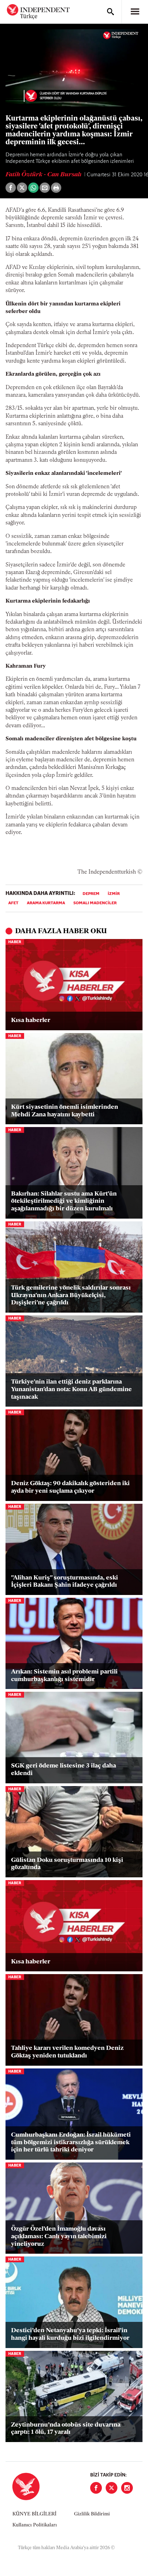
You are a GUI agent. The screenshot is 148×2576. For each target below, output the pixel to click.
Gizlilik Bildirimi (92, 2514)
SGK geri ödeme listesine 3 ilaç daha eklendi (64, 1770)
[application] (74, 68)
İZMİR (114, 894)
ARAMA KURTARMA (46, 903)
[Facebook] (96, 2488)
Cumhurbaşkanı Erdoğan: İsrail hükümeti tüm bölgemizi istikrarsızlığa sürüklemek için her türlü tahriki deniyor (71, 2143)
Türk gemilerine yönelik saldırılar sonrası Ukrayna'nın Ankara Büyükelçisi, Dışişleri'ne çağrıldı (71, 1296)
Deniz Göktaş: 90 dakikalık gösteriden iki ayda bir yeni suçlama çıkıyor (70, 1488)
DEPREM (91, 894)
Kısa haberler (31, 1021)
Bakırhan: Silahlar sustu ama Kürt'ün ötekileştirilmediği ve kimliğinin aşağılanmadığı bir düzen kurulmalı (64, 1202)
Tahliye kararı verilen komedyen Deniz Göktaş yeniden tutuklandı (67, 2052)
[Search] (110, 12)
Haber (15, 942)
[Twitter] (112, 2488)
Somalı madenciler (95, 903)
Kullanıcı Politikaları (35, 2525)
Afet (13, 903)
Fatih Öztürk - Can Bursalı (44, 175)
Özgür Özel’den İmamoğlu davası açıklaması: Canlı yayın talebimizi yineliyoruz (59, 2237)
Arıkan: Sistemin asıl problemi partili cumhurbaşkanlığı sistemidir (64, 1676)
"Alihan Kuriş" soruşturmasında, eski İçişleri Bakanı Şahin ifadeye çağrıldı (65, 1582)
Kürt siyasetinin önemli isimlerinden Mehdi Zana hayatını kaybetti (65, 1111)
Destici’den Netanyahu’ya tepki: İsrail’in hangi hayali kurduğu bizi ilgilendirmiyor (70, 2335)
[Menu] (135, 12)
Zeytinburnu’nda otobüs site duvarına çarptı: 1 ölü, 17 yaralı (66, 2429)
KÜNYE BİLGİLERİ (34, 2514)
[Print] (56, 188)
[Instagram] (127, 2488)
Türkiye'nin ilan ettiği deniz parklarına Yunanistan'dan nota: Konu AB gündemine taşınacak (71, 1390)
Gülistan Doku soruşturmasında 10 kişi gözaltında (67, 1864)
